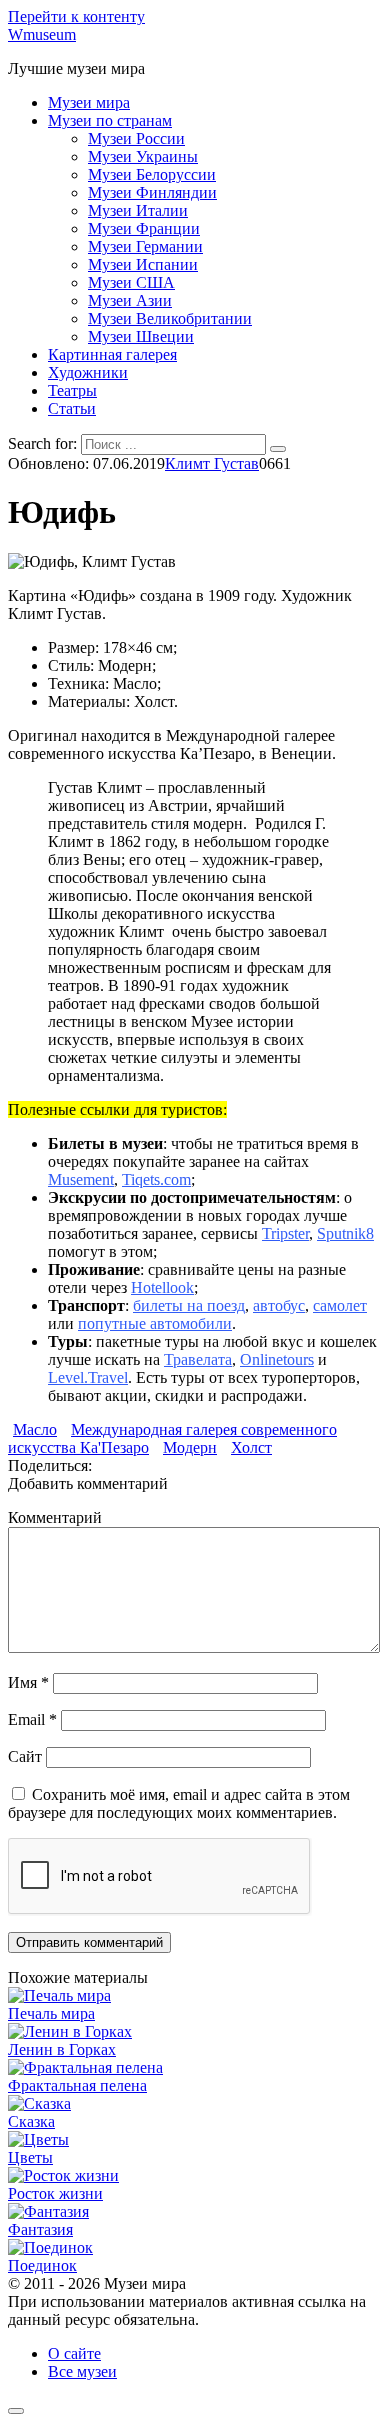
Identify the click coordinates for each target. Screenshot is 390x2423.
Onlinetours (277, 1359)
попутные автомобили (155, 1323)
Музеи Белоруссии (152, 174)
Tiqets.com (156, 1179)
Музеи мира (89, 102)
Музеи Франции (144, 228)
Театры (72, 390)
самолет (340, 1305)
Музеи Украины (143, 156)
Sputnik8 (345, 1233)
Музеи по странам (110, 120)
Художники (88, 372)
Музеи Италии (138, 210)
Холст (251, 1447)
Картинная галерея (112, 354)
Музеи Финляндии (152, 192)
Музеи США (131, 282)
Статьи (72, 408)
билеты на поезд (189, 1305)
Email (32, 1719)
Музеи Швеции (141, 336)
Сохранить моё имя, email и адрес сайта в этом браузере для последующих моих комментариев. (179, 1803)
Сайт (25, 1756)
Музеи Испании (143, 264)
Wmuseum (42, 34)
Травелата (198, 1359)
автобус (279, 1305)
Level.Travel (88, 1377)
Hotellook (162, 1287)
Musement (81, 1179)
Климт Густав (212, 463)
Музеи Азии (130, 300)
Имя (28, 1682)
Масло (35, 1429)
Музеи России (136, 138)
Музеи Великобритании (170, 318)
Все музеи (82, 2371)
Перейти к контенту (76, 16)
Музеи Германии (145, 246)
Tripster (285, 1233)
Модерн (190, 1447)
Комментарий (55, 1517)
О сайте (74, 2353)
